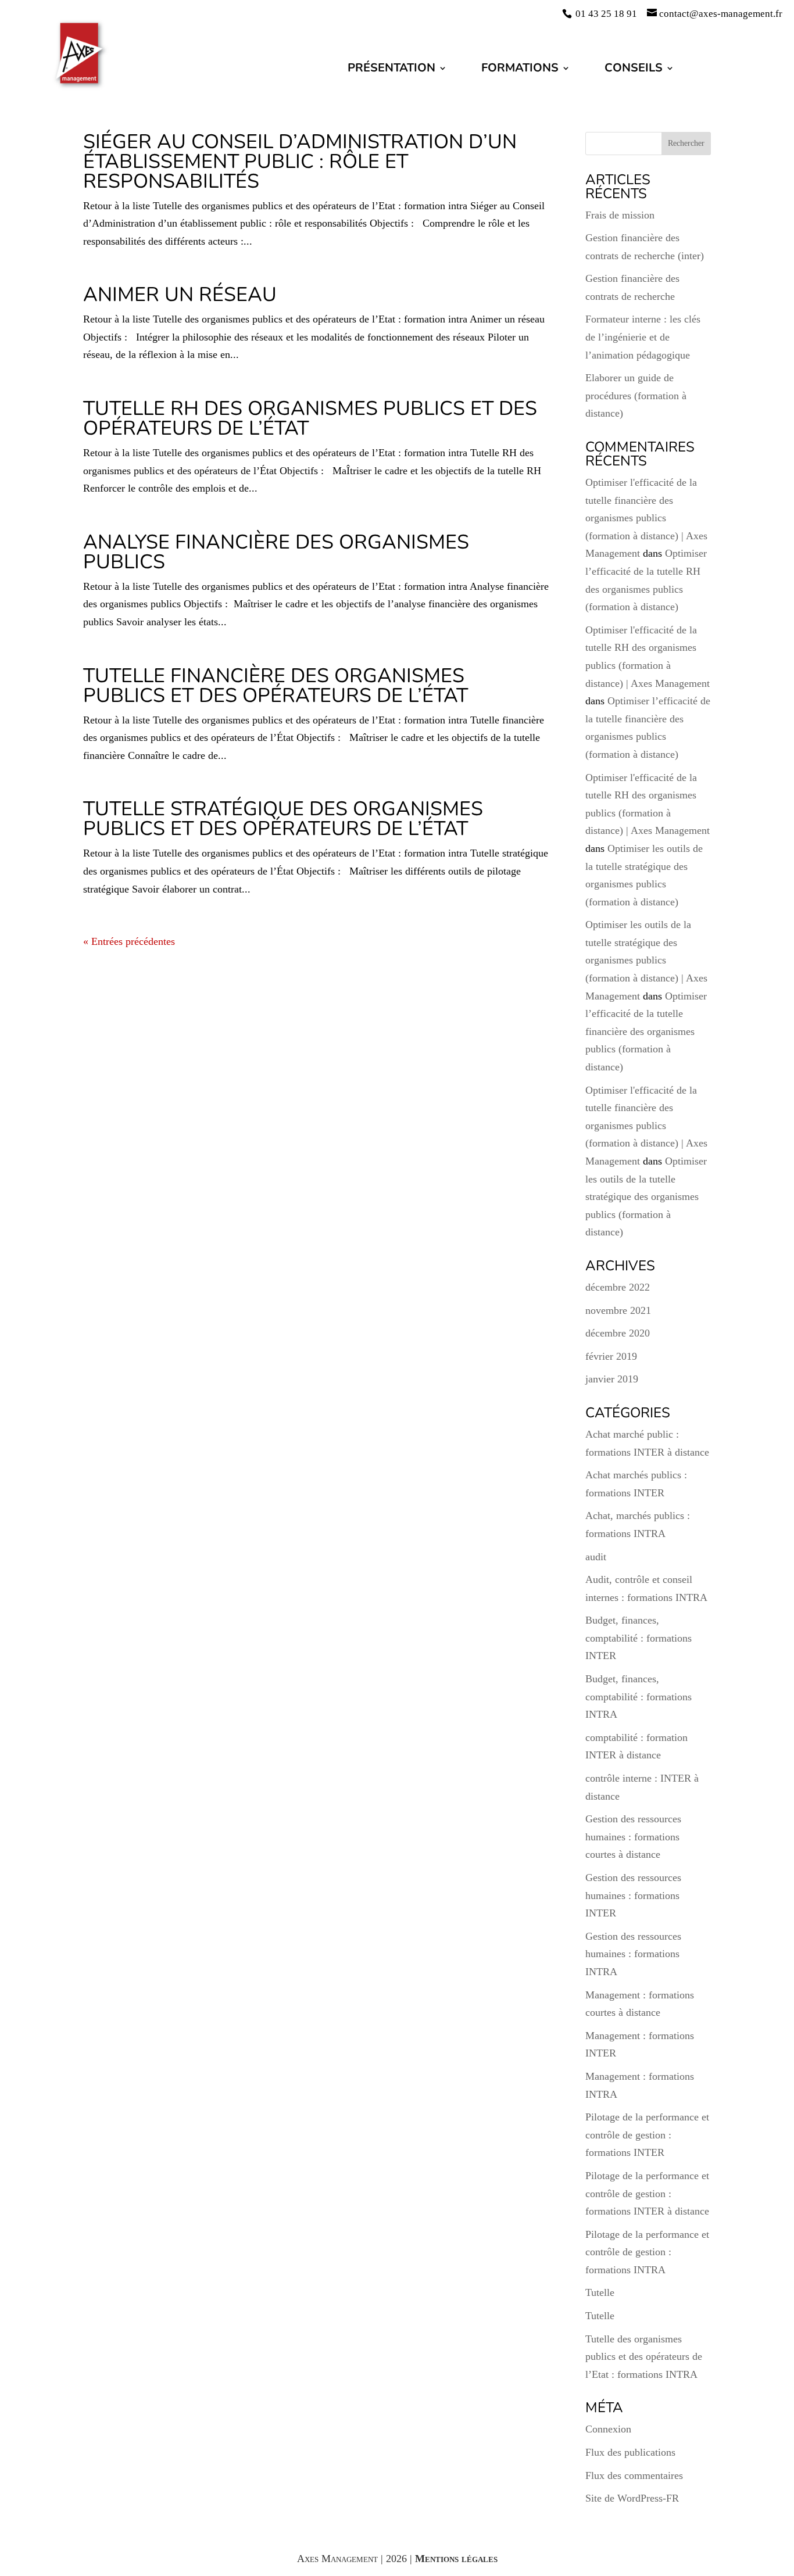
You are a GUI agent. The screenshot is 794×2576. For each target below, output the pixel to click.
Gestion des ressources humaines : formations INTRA (633, 1954)
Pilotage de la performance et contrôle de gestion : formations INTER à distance (647, 2193)
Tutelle (600, 2292)
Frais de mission (620, 215)
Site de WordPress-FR (632, 2498)
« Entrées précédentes (129, 941)
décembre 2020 (618, 1333)
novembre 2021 (618, 1310)
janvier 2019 (612, 1379)
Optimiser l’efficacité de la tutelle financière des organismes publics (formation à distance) (646, 1031)
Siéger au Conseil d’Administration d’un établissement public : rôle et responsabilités (300, 162)
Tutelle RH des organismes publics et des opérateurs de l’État (310, 418)
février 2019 (611, 1356)
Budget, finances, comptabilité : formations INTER (639, 1638)
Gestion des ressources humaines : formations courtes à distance (633, 1837)
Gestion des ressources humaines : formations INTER (633, 1895)
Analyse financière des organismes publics (276, 552)
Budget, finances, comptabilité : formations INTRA (639, 1697)
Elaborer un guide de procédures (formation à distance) (636, 395)
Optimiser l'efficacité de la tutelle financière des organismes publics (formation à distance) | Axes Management (646, 518)
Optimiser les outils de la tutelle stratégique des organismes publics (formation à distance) (646, 1196)
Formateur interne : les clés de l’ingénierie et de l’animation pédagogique (643, 337)
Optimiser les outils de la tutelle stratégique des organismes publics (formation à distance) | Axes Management (646, 960)
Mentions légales (456, 2559)
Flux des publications (630, 2452)
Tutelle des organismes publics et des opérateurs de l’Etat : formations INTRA (644, 2357)
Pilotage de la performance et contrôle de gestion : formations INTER (647, 2135)
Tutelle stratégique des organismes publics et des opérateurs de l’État (283, 819)
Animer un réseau (180, 295)
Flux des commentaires (634, 2475)
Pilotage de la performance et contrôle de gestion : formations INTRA (647, 2252)
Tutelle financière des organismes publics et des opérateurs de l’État (276, 686)
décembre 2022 (618, 1287)
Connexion (608, 2429)
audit (596, 1557)
